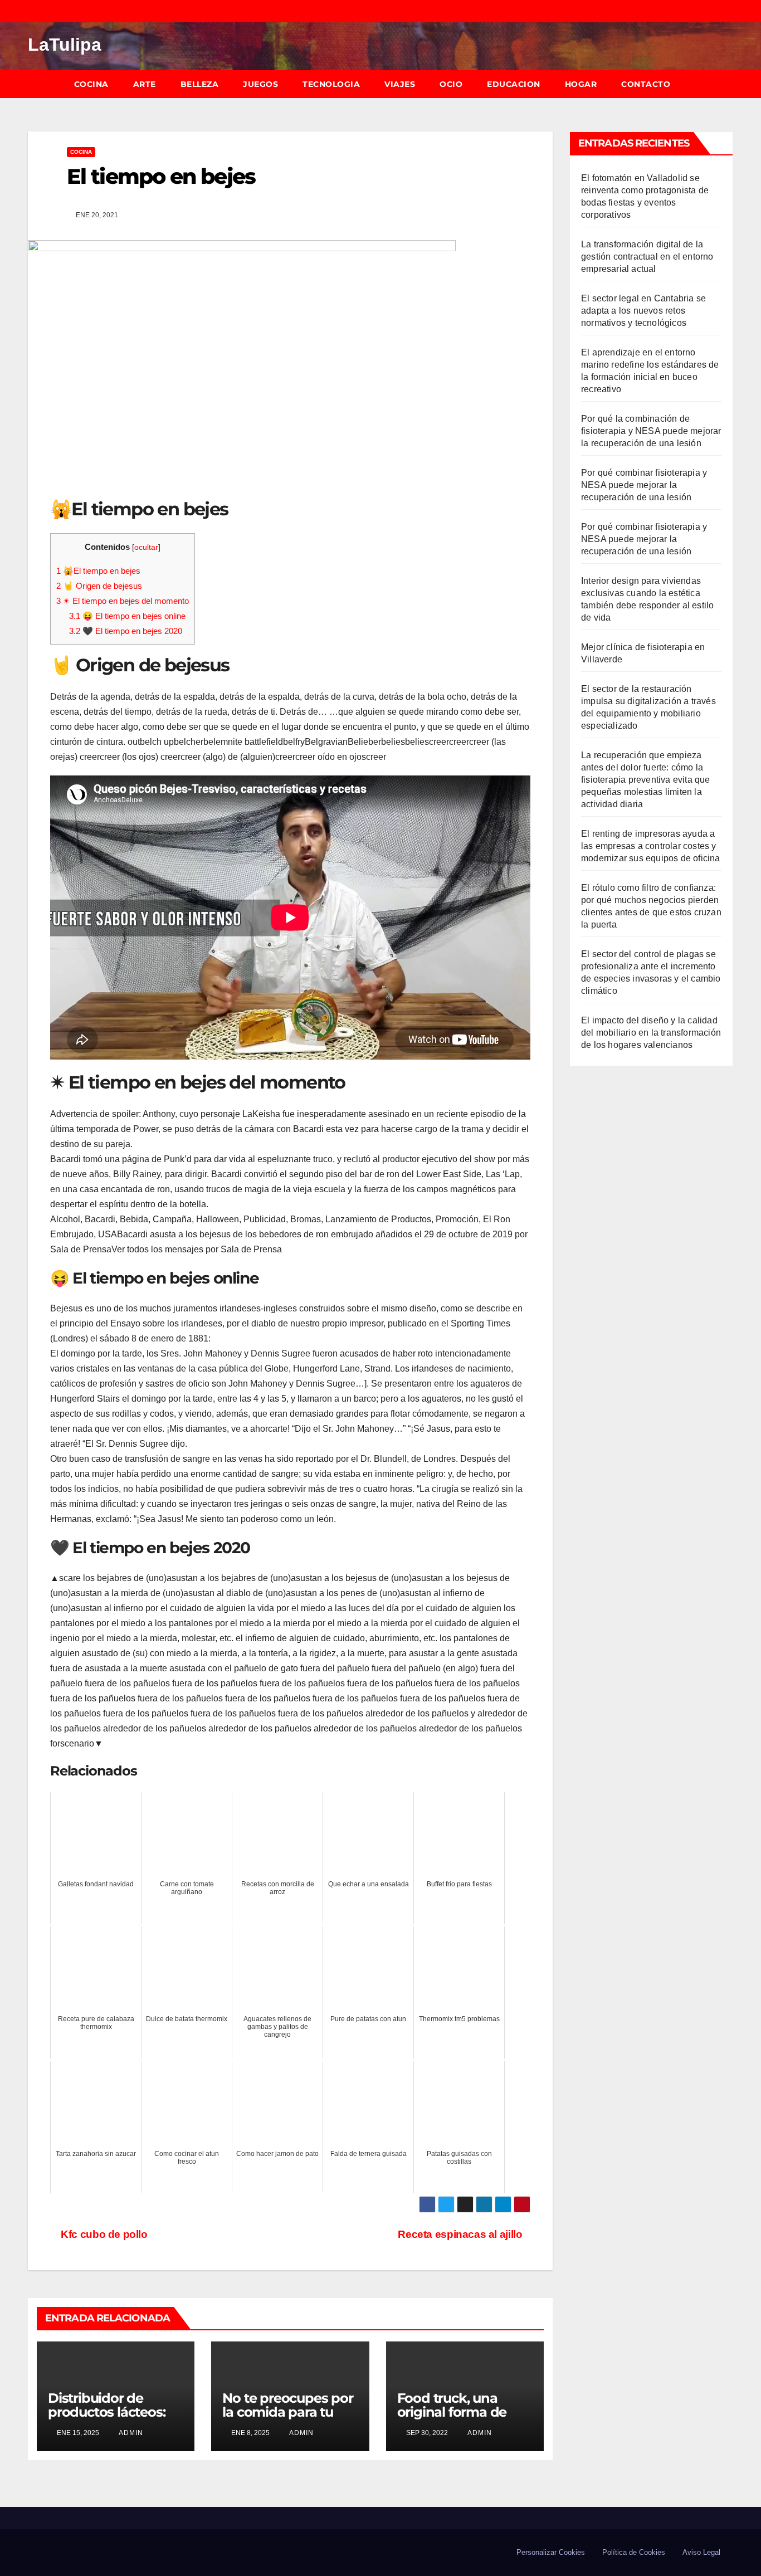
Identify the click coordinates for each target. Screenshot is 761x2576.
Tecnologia (331, 84)
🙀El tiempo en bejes (98, 571)
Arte (145, 84)
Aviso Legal (701, 2552)
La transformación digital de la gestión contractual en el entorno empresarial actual (647, 257)
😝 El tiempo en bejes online (127, 616)
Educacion (514, 84)
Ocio (451, 84)
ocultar (146, 547)
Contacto (646, 84)
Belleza (200, 84)
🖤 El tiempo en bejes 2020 (126, 631)
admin (130, 2433)
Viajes (400, 84)
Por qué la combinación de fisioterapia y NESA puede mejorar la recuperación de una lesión (651, 431)
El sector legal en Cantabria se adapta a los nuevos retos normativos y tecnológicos (643, 311)
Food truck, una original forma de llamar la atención (454, 2412)
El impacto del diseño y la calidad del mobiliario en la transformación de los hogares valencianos (651, 1033)
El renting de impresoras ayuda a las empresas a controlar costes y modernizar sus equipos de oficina (651, 846)
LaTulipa (65, 45)
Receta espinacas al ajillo (460, 2234)
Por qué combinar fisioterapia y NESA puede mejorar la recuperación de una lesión (644, 485)
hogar (581, 84)
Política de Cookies (634, 2552)
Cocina (91, 84)
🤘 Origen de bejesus (99, 586)
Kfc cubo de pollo (103, 2234)
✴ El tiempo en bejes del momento (123, 601)
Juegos (260, 84)
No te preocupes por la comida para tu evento (287, 2412)
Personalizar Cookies (551, 2552)
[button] (730, 84)
